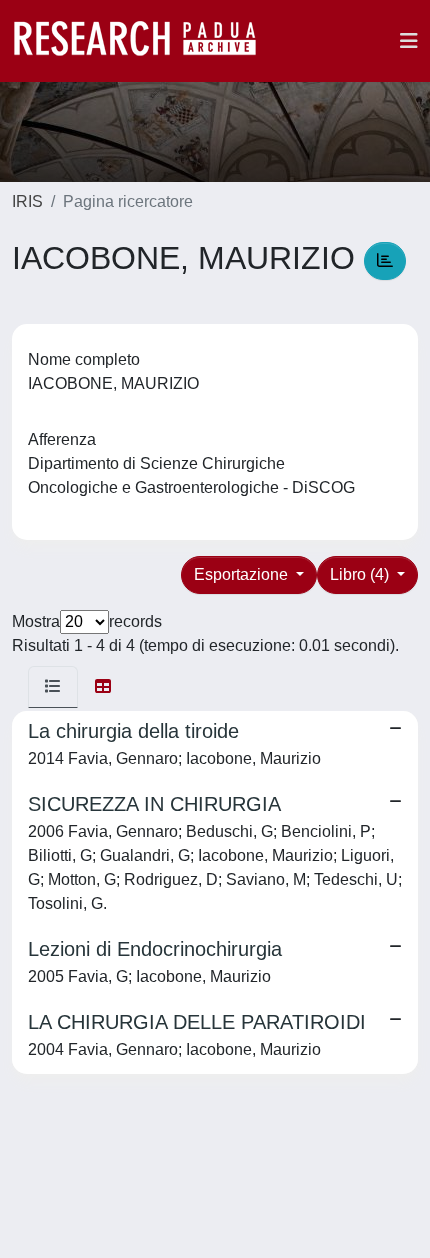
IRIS (27, 201)
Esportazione (243, 574)
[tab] (53, 687)
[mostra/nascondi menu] (409, 41)
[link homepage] (145, 41)
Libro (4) (361, 574)
